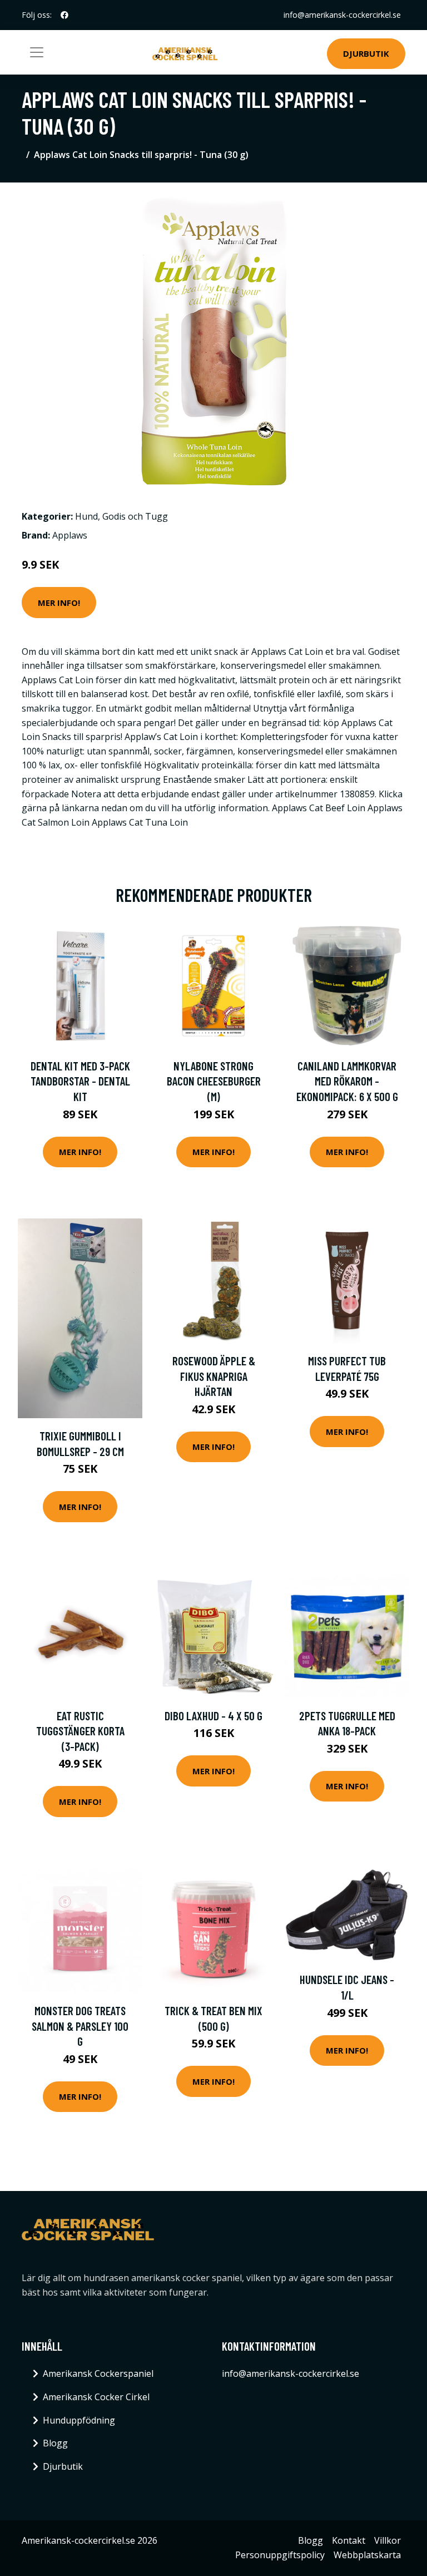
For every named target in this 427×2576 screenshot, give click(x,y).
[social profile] (64, 15)
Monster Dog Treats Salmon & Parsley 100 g (80, 2026)
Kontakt (349, 2540)
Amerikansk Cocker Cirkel (96, 2397)
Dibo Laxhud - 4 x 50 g (213, 1716)
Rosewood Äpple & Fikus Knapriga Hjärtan (214, 1376)
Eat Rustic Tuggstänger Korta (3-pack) (80, 1731)
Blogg (55, 2443)
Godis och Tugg (135, 516)
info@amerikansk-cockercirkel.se (342, 15)
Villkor (388, 2540)
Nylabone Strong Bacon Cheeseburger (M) (214, 1081)
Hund (86, 516)
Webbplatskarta (367, 2555)
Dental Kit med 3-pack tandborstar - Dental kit (80, 1081)
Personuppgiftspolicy (280, 2555)
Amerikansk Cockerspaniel (98, 2373)
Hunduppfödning (79, 2420)
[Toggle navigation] (37, 52)
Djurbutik (366, 53)
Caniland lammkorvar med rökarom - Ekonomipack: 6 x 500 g (347, 1081)
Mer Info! (59, 603)
